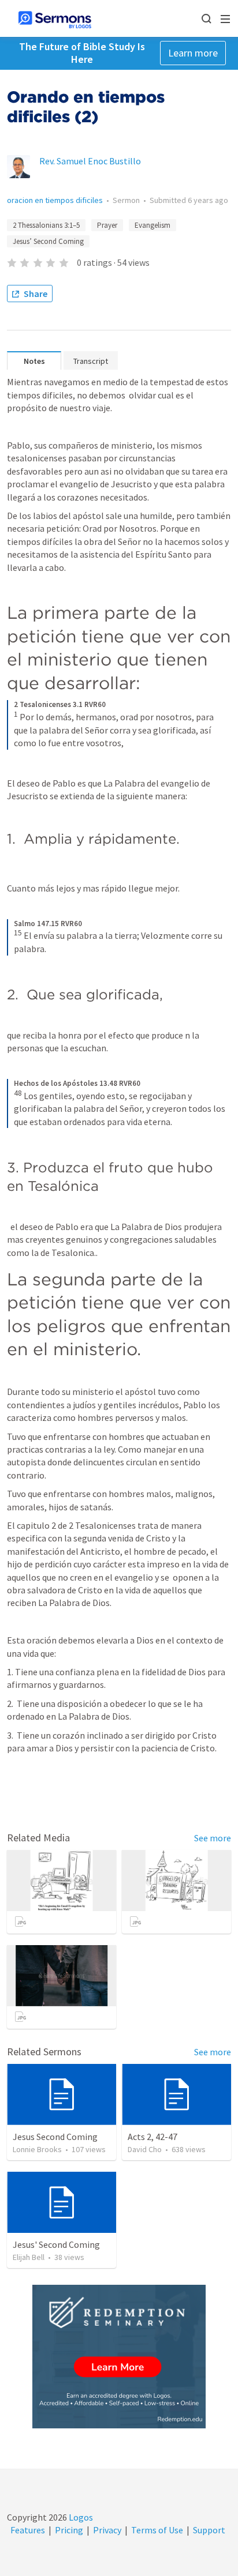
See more (213, 1838)
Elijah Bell (29, 2257)
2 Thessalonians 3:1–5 (46, 225)
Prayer (107, 225)
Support (209, 2530)
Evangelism (153, 225)
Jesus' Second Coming (56, 2244)
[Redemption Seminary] (119, 2357)
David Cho (145, 2149)
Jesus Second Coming (55, 2137)
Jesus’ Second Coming (48, 241)
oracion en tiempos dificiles (55, 200)
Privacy (107, 2530)
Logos (80, 2517)
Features (28, 2530)
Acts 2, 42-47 (153, 2137)
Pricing (69, 2530)
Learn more (193, 53)
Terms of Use (157, 2530)
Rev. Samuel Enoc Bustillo (90, 161)
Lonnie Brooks (37, 2149)
